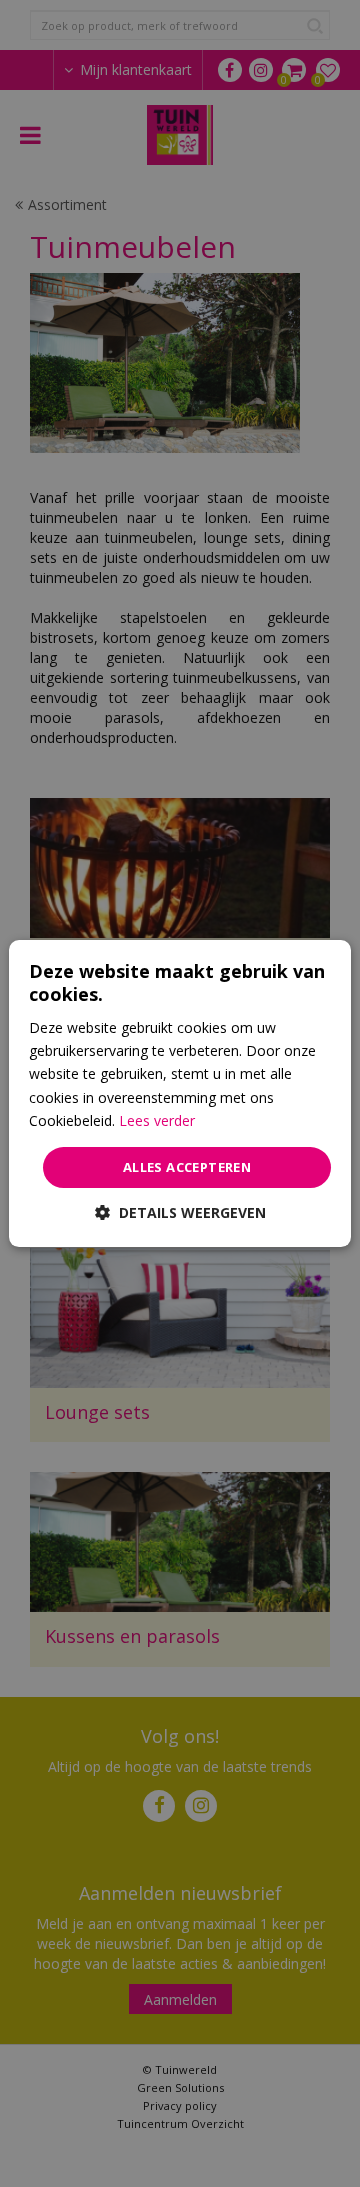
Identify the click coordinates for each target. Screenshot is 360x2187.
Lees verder (157, 1120)
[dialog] (180, 1094)
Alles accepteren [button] (187, 1167)
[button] (180, 1212)
